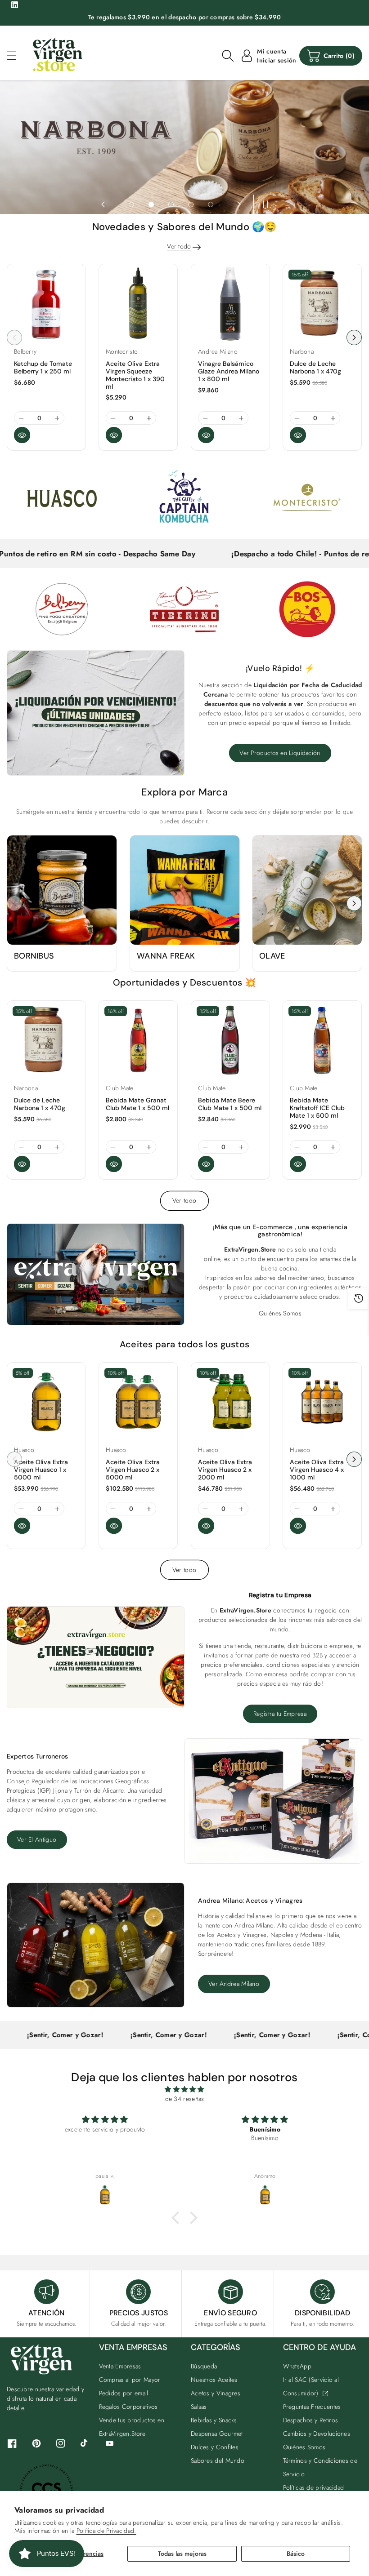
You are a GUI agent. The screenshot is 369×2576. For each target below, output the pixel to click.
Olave (272, 956)
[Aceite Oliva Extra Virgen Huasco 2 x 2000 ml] (230, 1402)
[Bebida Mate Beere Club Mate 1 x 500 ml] (230, 1040)
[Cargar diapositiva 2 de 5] (151, 204)
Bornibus (34, 956)
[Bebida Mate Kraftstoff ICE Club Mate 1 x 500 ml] (322, 1040)
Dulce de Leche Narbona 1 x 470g (315, 367)
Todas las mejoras (182, 2554)
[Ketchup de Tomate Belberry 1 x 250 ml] (46, 303)
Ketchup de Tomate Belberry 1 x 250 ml (43, 367)
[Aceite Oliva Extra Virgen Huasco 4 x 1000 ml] (322, 1402)
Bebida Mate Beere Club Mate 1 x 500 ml (230, 1104)
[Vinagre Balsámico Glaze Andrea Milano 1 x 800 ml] (230, 303)
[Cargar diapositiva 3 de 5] (171, 204)
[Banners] (62, 497)
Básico (296, 2554)
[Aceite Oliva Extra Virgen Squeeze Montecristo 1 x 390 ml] (138, 303)
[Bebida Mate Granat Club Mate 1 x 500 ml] (138, 1040)
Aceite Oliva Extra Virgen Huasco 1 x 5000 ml (41, 1470)
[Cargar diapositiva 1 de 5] (131, 204)
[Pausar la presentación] (263, 204)
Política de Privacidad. (106, 2531)
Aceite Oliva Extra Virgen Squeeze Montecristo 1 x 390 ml (135, 375)
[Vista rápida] (22, 435)
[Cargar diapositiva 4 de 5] (191, 204)
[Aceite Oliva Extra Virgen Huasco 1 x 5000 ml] (46, 1402)
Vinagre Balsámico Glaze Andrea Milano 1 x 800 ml (229, 371)
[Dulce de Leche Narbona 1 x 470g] (322, 303)
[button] (16, 56)
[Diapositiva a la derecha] (354, 338)
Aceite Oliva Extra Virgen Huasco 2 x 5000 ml (133, 1470)
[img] (185, 2089)
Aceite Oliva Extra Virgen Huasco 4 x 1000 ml (317, 1470)
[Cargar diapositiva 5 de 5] (211, 204)
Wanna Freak (166, 956)
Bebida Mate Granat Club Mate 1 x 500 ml (137, 1104)
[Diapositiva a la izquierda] (14, 338)
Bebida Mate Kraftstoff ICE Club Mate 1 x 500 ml (317, 1108)
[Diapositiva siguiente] (239, 204)
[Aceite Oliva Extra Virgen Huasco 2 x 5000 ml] (138, 1402)
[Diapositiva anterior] (103, 204)
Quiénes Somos (280, 1313)
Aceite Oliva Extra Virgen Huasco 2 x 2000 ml (225, 1470)
